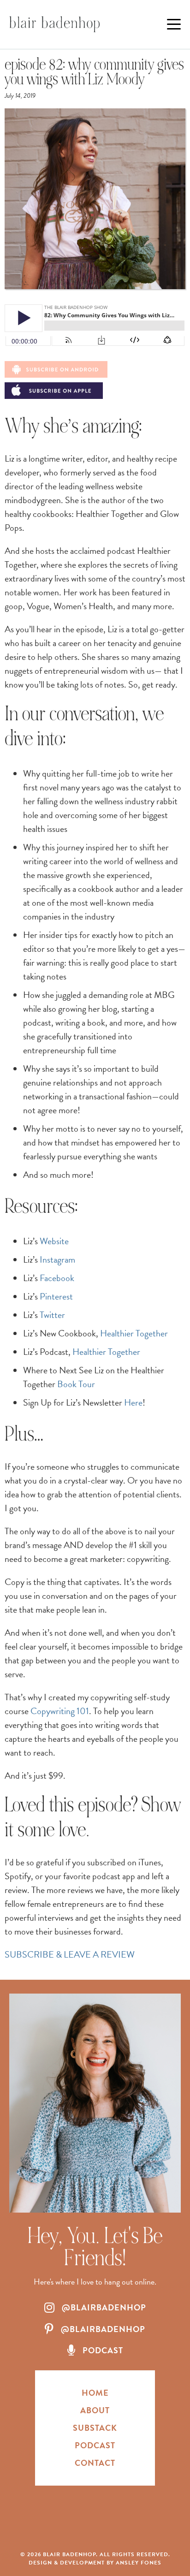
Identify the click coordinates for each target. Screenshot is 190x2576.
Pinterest (56, 1296)
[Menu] (174, 24)
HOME (95, 2393)
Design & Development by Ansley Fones (95, 2563)
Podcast (95, 2445)
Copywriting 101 (60, 1711)
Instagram (57, 1259)
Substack (95, 2428)
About (95, 2410)
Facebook (57, 1278)
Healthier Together (134, 1333)
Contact (95, 2463)
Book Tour (76, 1384)
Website (54, 1241)
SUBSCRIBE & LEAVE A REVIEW (70, 1954)
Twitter (52, 1315)
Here (133, 1402)
